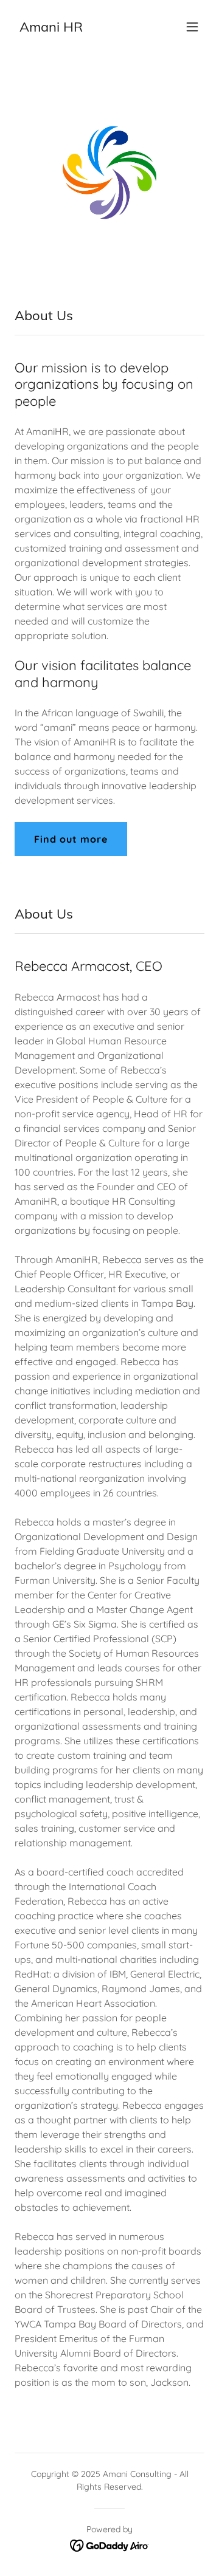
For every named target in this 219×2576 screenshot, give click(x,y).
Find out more (71, 839)
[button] (192, 27)
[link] (51, 28)
